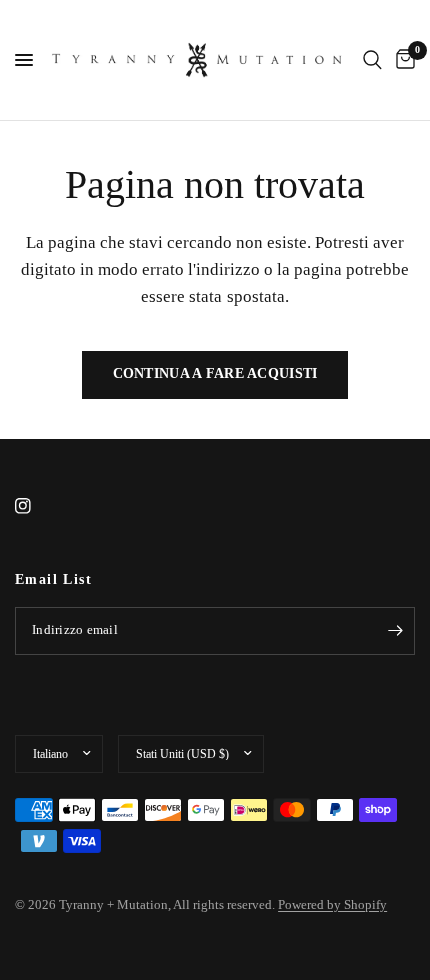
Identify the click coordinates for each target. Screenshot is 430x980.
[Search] (372, 60)
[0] (402, 60)
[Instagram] (37, 506)
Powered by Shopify (332, 904)
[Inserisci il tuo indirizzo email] (395, 631)
